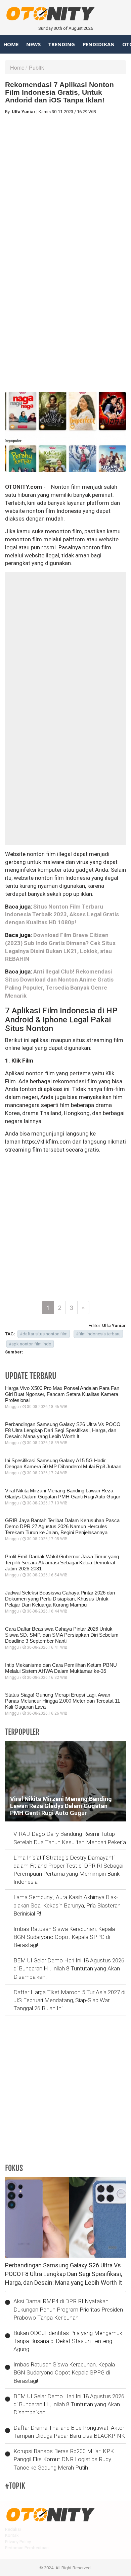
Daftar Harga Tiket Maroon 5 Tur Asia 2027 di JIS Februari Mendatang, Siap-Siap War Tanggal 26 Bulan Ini (69, 2000)
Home (11, 44)
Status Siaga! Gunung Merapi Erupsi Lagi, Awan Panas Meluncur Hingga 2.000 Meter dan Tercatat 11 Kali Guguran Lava (62, 1701)
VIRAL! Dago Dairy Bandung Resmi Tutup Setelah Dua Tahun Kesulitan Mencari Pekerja (70, 1838)
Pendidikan (99, 44)
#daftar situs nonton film (44, 1334)
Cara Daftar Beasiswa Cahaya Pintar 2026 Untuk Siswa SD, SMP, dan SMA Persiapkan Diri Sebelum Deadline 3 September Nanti (62, 1635)
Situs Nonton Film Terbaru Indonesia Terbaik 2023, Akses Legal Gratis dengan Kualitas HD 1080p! (62, 915)
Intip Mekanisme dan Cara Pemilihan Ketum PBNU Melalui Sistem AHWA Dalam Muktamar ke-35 (61, 1668)
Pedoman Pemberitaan (27, 2548)
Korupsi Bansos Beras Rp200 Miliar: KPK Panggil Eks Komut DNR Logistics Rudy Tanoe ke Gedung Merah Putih (64, 2459)
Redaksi (13, 2529)
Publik (36, 67)
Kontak (12, 2535)
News (33, 44)
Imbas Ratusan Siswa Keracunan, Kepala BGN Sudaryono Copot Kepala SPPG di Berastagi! (64, 1937)
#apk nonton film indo (30, 1344)
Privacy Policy (18, 2542)
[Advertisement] (65, 185)
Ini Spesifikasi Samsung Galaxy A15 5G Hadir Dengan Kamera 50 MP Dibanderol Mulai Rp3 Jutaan (63, 1463)
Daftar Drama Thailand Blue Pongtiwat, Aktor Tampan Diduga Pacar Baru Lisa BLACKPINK (69, 2432)
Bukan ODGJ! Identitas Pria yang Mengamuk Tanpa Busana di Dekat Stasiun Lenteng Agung (68, 2341)
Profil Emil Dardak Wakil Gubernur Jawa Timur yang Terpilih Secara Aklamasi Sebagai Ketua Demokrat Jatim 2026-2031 (62, 1563)
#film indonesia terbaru (98, 1334)
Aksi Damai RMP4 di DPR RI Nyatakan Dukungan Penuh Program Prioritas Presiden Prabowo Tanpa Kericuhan (68, 2309)
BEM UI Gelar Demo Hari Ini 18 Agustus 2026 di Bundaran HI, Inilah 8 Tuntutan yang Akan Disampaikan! (69, 1969)
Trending (62, 44)
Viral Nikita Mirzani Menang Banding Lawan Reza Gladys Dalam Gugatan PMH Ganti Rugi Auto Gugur (63, 1494)
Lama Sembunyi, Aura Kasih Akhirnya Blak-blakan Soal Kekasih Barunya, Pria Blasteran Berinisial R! (67, 1905)
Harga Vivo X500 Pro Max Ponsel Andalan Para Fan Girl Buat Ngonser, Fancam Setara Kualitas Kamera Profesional (62, 1394)
